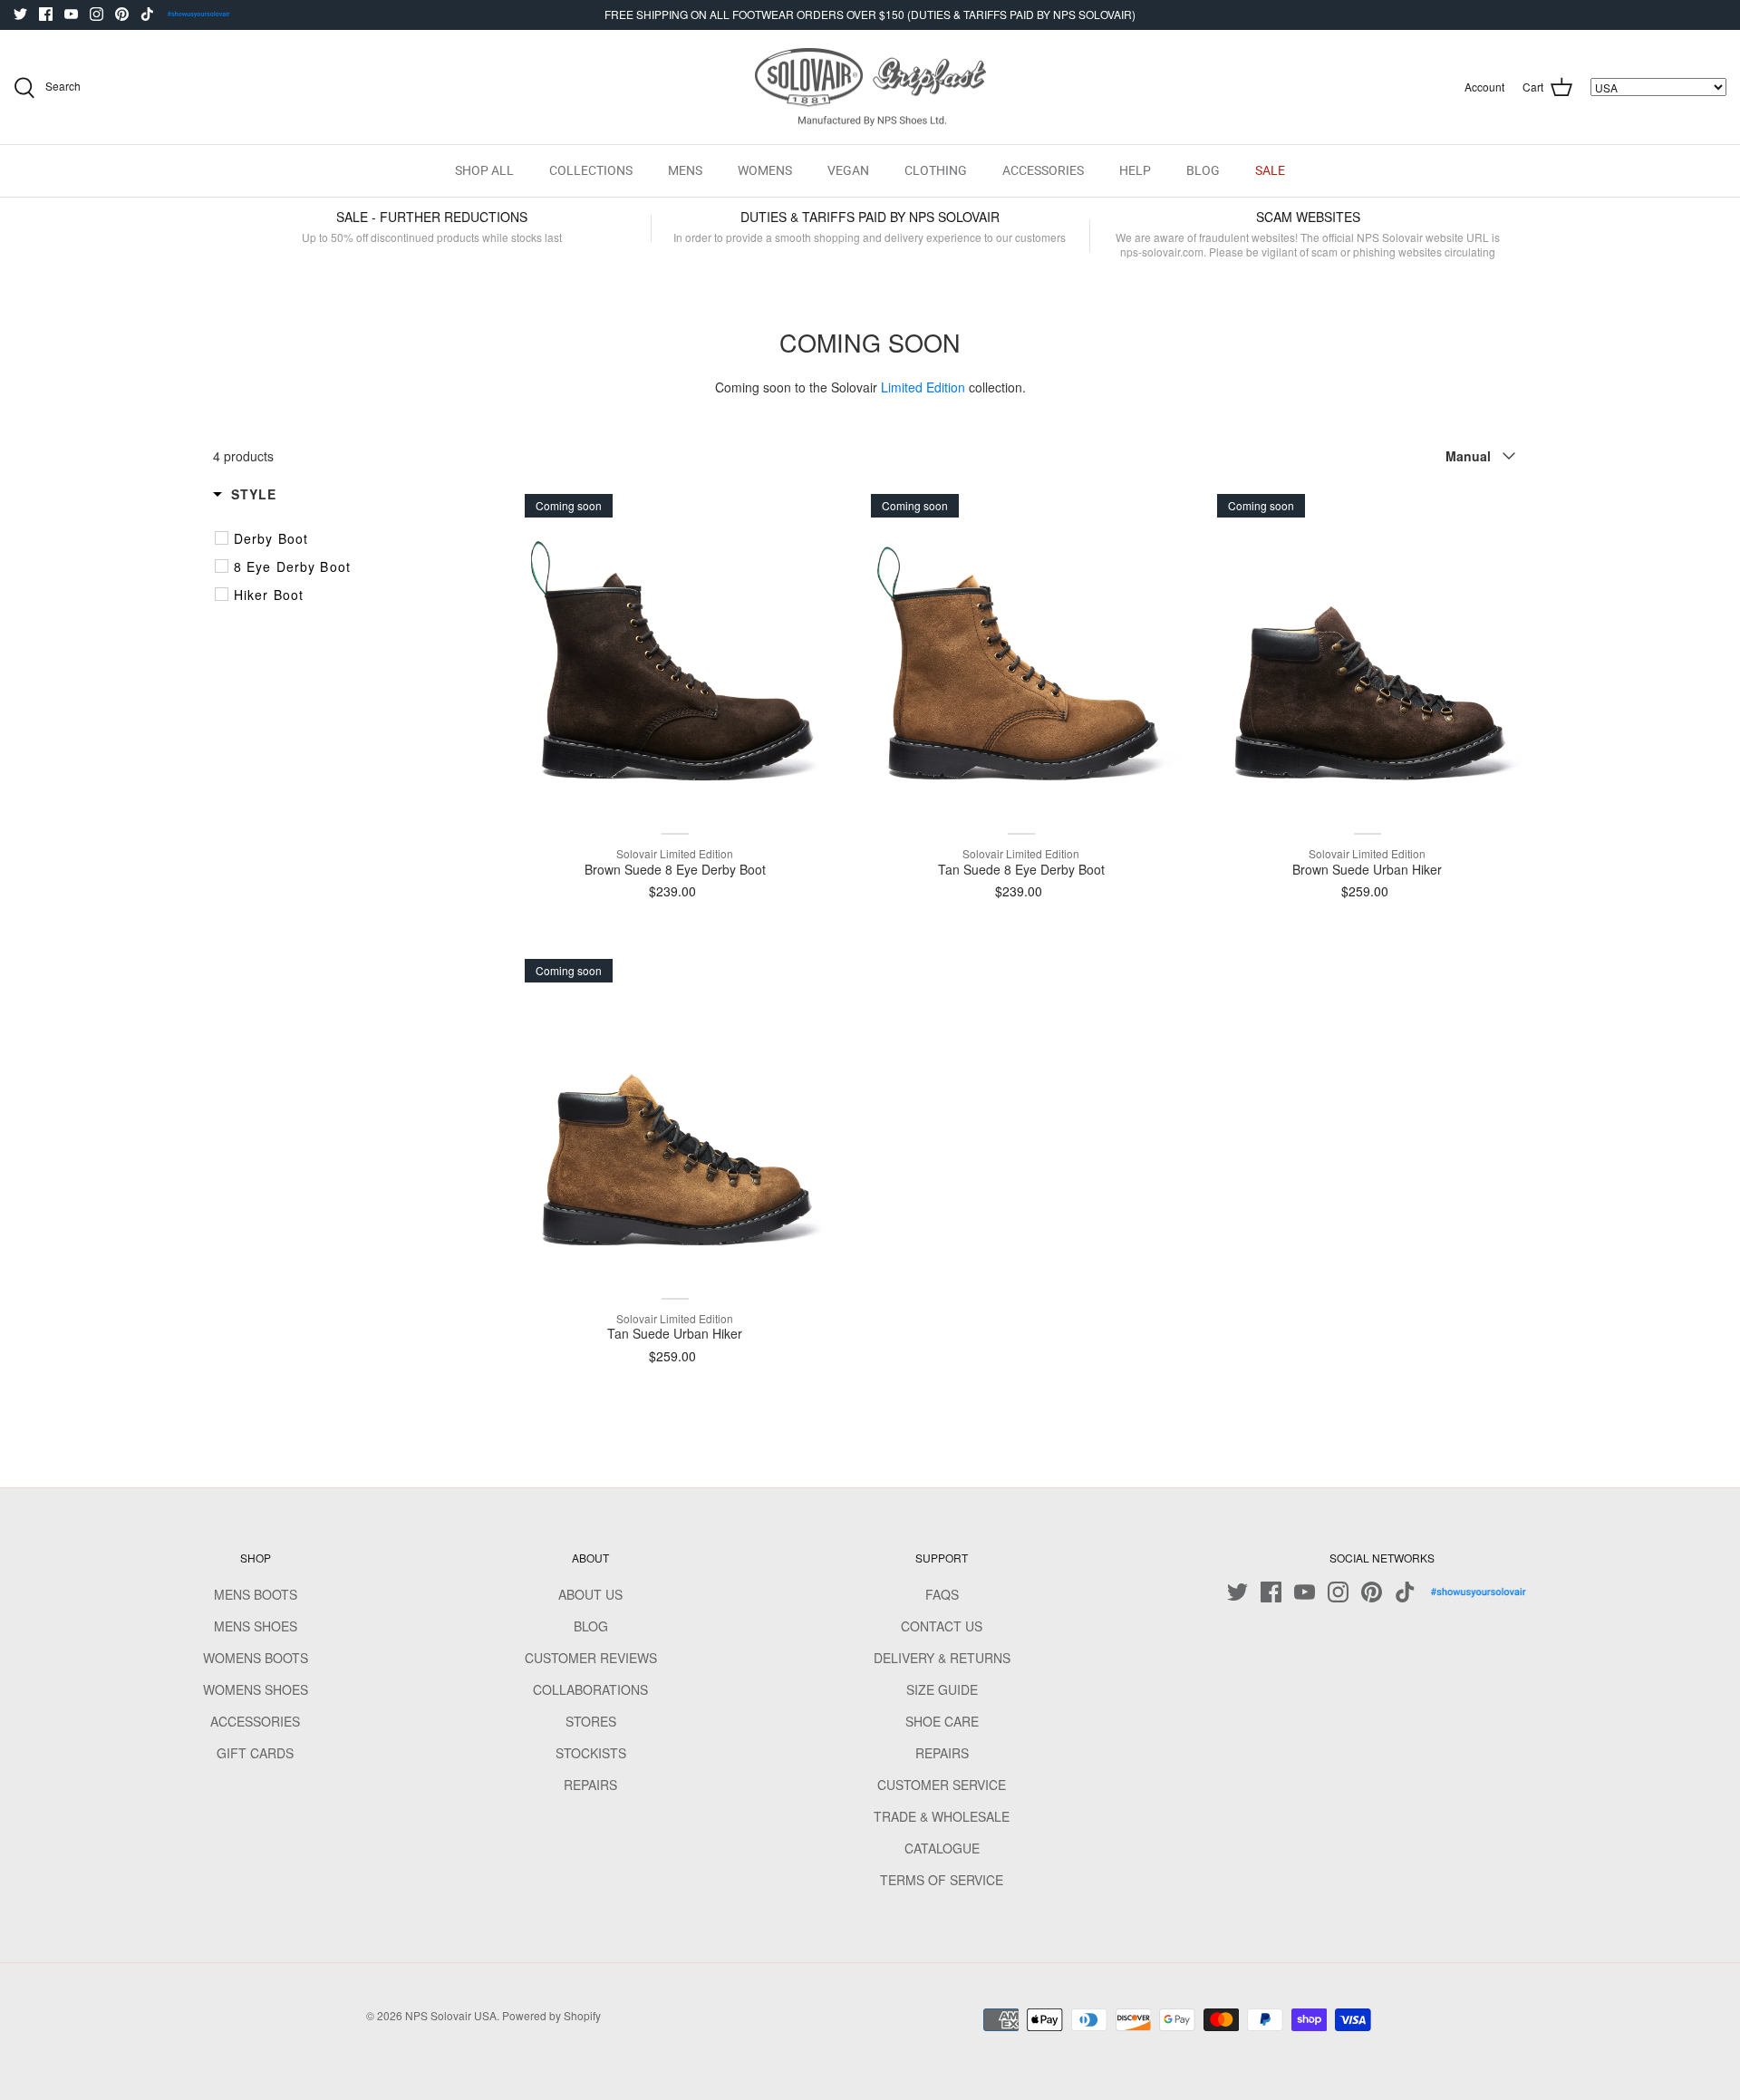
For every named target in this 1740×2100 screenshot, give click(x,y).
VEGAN (848, 170)
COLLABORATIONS (590, 1689)
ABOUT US (590, 1594)
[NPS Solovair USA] (870, 87)
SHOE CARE (942, 1721)
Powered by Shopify (551, 2015)
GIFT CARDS (255, 1753)
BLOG (1203, 170)
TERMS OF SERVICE (942, 1880)
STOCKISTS (591, 1753)
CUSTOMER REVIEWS (591, 1658)
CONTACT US (942, 1626)
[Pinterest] (122, 14)
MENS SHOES (256, 1626)
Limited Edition (923, 387)
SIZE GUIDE (942, 1689)
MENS (685, 170)
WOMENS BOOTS (256, 1658)
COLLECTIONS (591, 170)
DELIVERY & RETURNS (942, 1658)
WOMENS (765, 170)
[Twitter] (20, 14)
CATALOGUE (942, 1848)
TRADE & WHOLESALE (942, 1816)
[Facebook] (46, 14)
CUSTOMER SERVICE (942, 1785)
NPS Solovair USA (451, 2015)
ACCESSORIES (1043, 170)
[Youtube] (71, 14)
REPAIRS (590, 1785)
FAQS (942, 1594)
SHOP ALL (484, 170)
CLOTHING (936, 170)
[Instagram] (97, 14)
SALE (1270, 170)
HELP (1135, 170)
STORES (591, 1721)
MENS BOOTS (256, 1594)
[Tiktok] (147, 14)
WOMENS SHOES (256, 1689)
